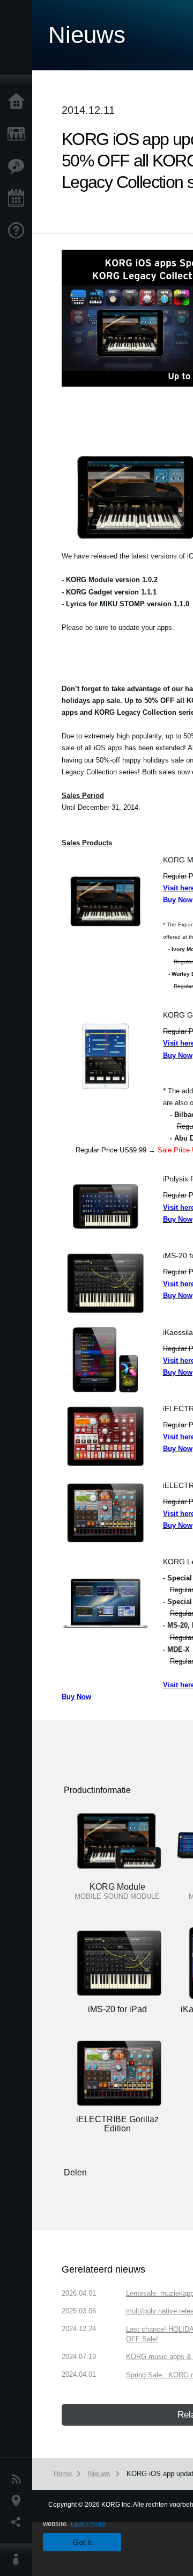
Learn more (88, 2524)
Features (19, 166)
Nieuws (19, 2479)
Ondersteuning (19, 231)
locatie (19, 2501)
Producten (19, 134)
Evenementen (19, 199)
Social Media (19, 2522)
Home (19, 102)
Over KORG (19, 2560)
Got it (82, 2542)
